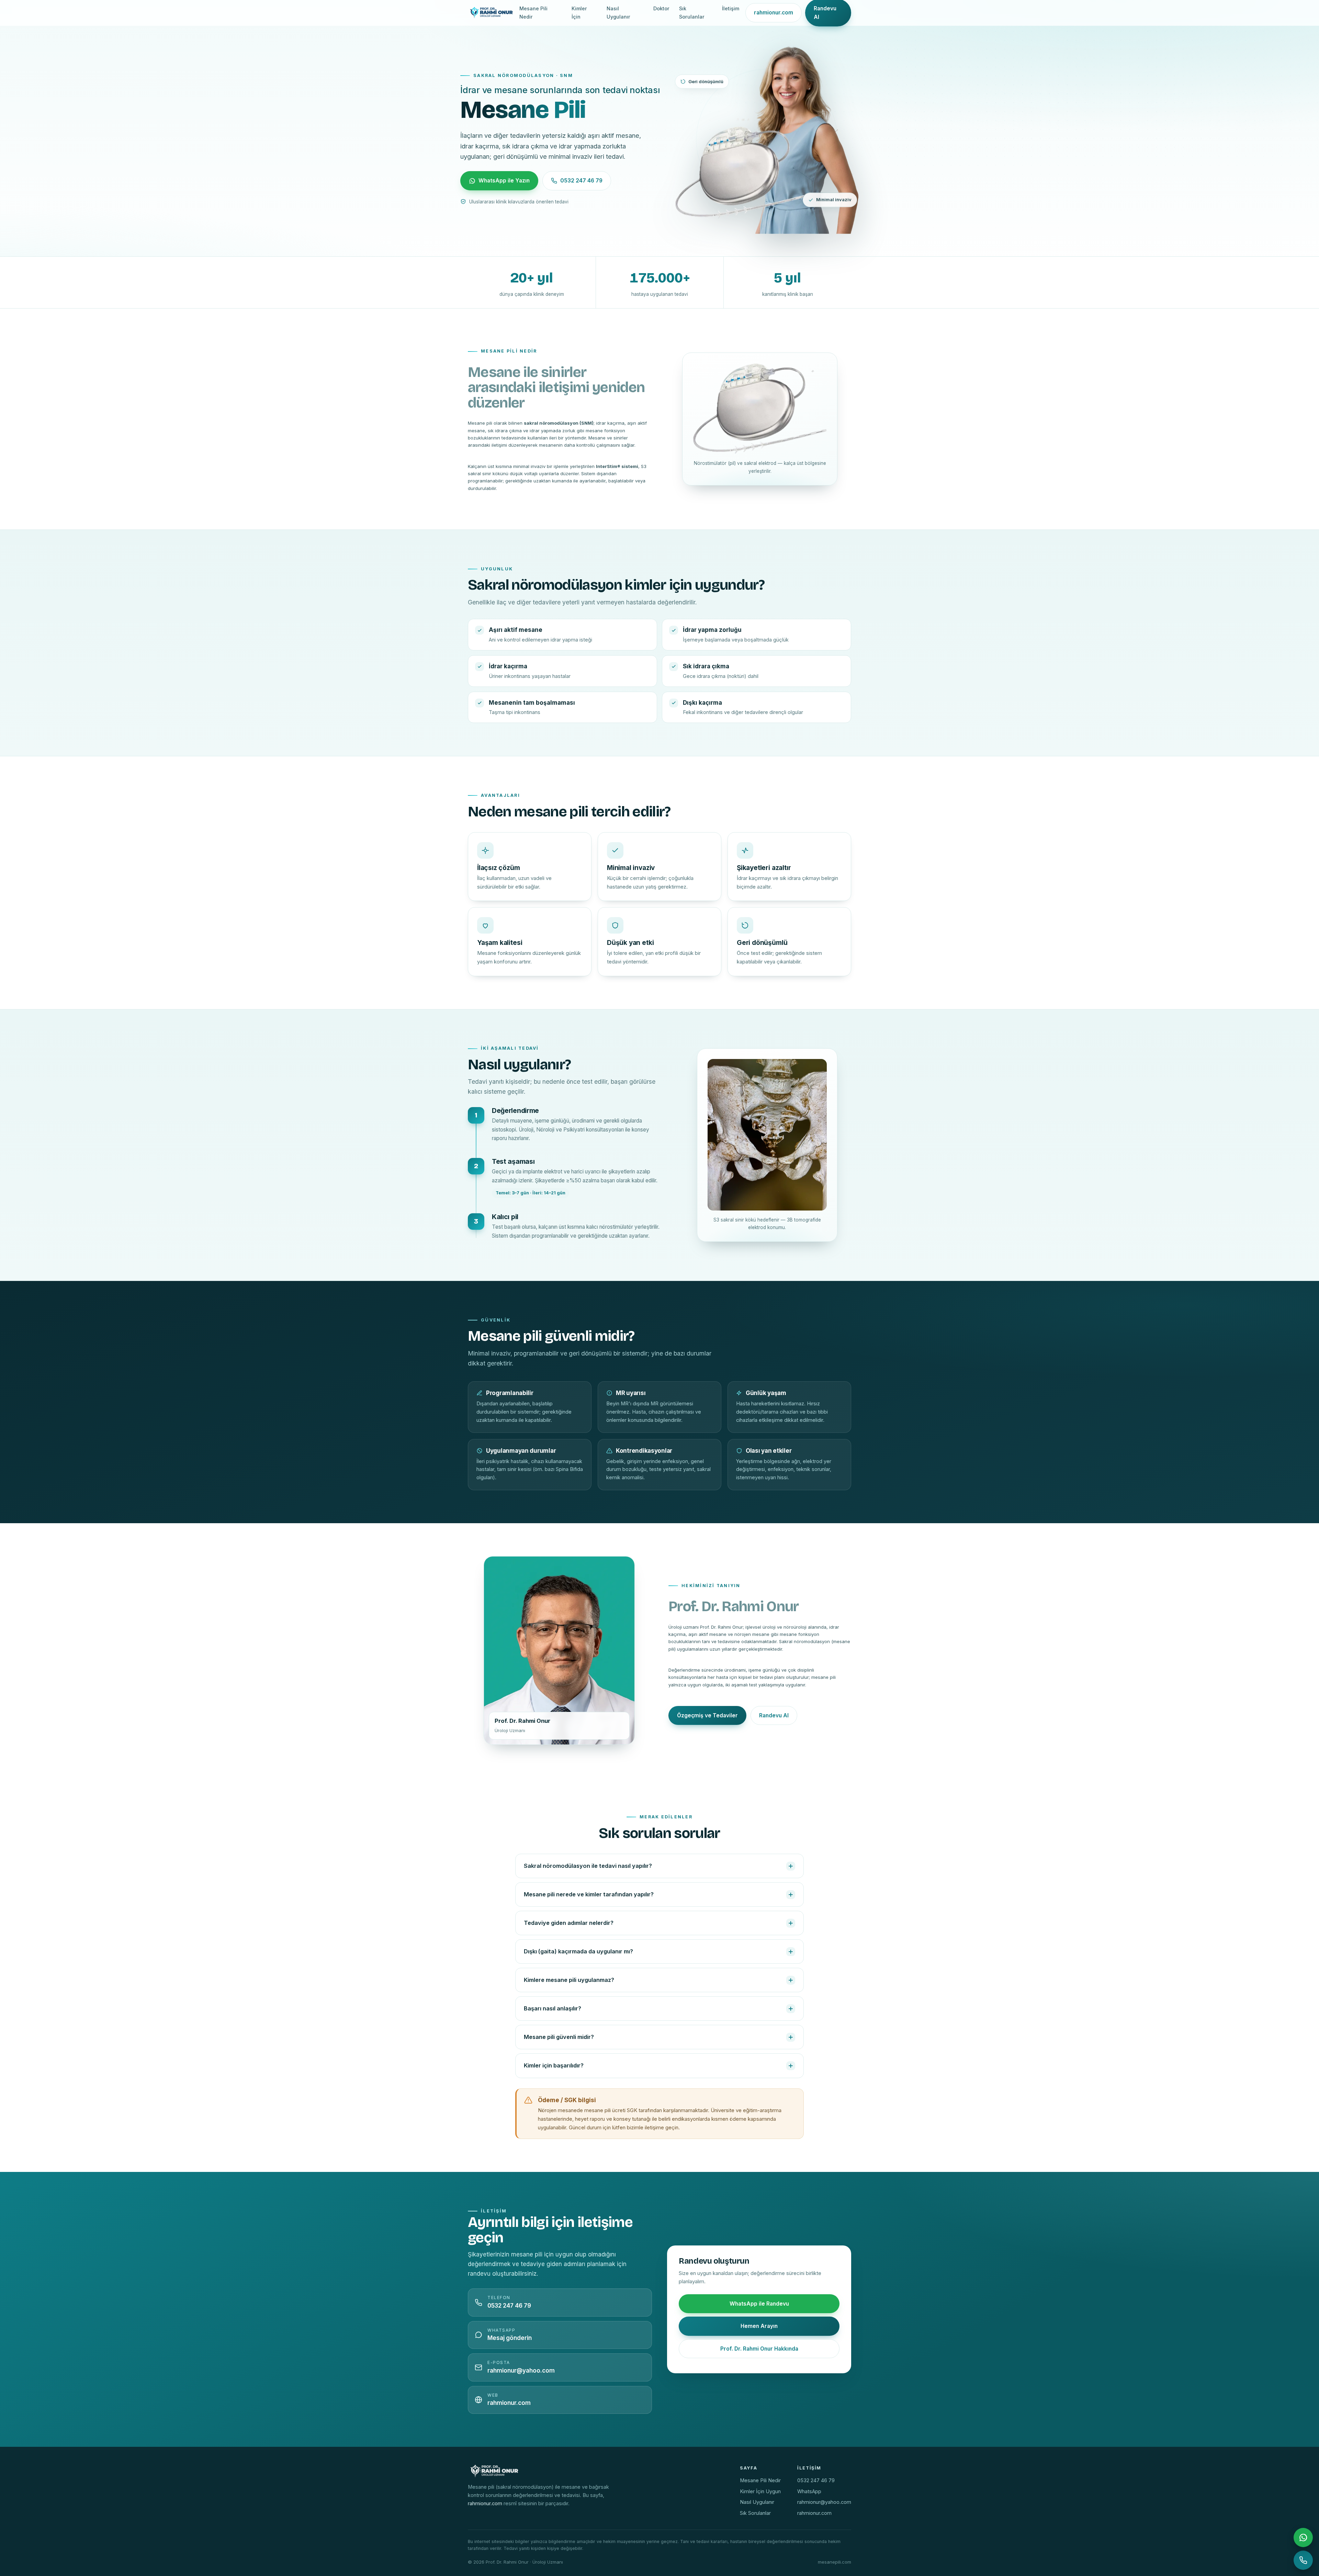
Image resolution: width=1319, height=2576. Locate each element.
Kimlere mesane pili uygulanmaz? (569, 1980)
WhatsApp (809, 2491)
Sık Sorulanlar (692, 13)
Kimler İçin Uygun (760, 2491)
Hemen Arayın (759, 2326)
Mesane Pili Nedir (533, 13)
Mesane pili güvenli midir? (559, 2037)
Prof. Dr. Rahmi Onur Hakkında (759, 2349)
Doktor (661, 8)
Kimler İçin (579, 13)
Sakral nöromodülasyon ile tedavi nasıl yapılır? (588, 1866)
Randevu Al (774, 1715)
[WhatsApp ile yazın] (1303, 2538)
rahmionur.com (774, 13)
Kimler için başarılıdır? (554, 2065)
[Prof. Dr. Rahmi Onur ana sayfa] (491, 13)
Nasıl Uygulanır (618, 13)
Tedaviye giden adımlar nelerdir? (569, 1923)
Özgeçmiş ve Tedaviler (707, 1715)
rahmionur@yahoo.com (824, 2502)
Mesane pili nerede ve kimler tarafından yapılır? (589, 1894)
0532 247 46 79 (581, 181)
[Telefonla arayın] (1303, 2560)
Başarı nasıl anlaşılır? (553, 2008)
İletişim (731, 8)
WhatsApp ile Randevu (759, 2304)
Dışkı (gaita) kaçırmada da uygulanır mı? (578, 1951)
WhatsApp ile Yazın (504, 181)
